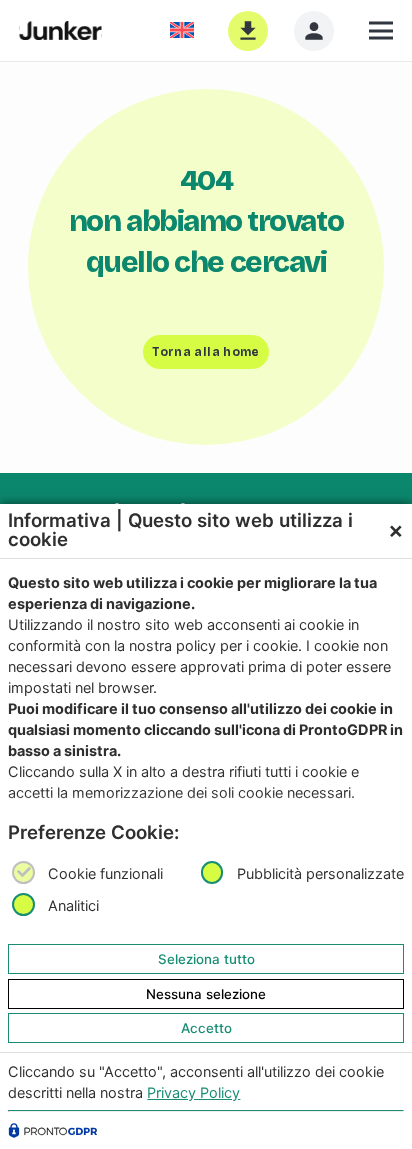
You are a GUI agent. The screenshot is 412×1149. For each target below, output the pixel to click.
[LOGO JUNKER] (60, 31)
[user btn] (314, 31)
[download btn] (248, 31)
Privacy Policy (193, 1092)
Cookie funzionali (105, 873)
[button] (381, 31)
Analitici (73, 906)
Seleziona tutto (206, 959)
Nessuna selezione (206, 994)
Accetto (206, 1028)
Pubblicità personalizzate (320, 873)
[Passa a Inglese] (185, 30)
